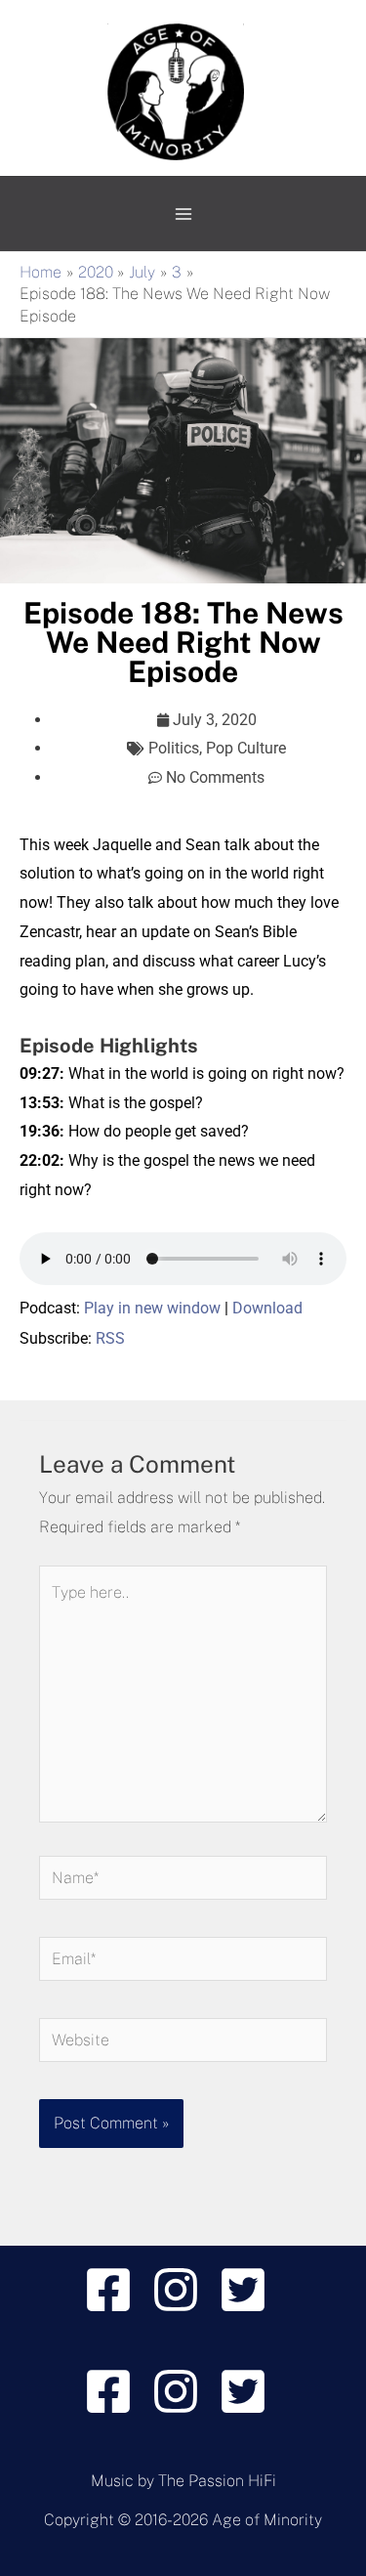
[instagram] (183, 2290)
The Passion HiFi (217, 2481)
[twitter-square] (250, 2290)
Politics (174, 748)
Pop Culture (246, 748)
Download (267, 1308)
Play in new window (152, 1308)
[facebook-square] (116, 2290)
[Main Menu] (183, 214)
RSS (110, 1338)
